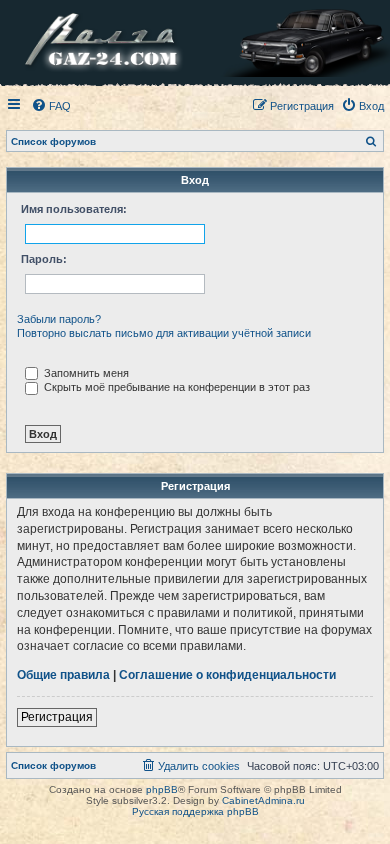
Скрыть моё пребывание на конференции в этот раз (175, 387)
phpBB (162, 789)
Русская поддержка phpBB (195, 811)
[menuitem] (51, 106)
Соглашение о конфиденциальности (227, 675)
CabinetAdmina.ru (263, 800)
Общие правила (63, 675)
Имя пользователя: (74, 209)
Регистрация (57, 717)
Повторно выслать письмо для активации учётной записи (164, 333)
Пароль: (44, 259)
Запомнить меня (85, 373)
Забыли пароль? (59, 319)
